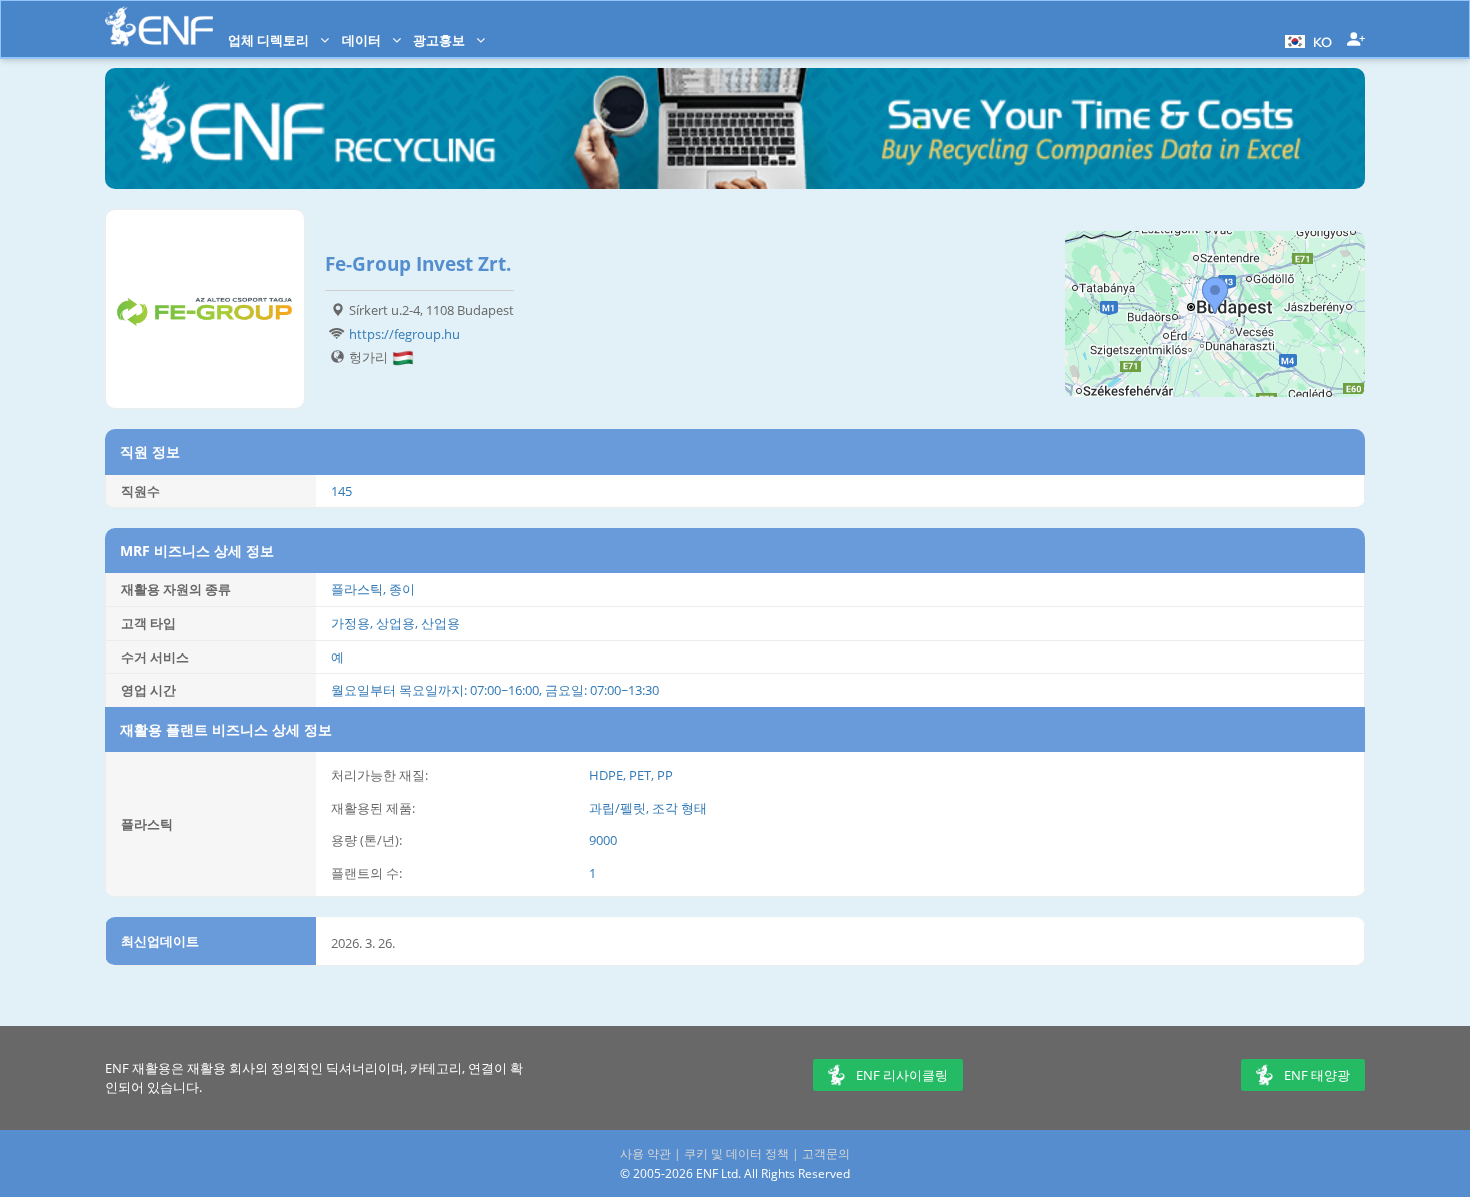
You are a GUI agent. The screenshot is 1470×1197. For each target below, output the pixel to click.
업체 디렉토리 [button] (270, 40)
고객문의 (826, 1153)
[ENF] (159, 26)
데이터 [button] (363, 40)
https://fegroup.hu (404, 334)
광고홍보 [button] (440, 40)
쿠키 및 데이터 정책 (736, 1153)
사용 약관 (645, 1153)
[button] (1306, 40)
